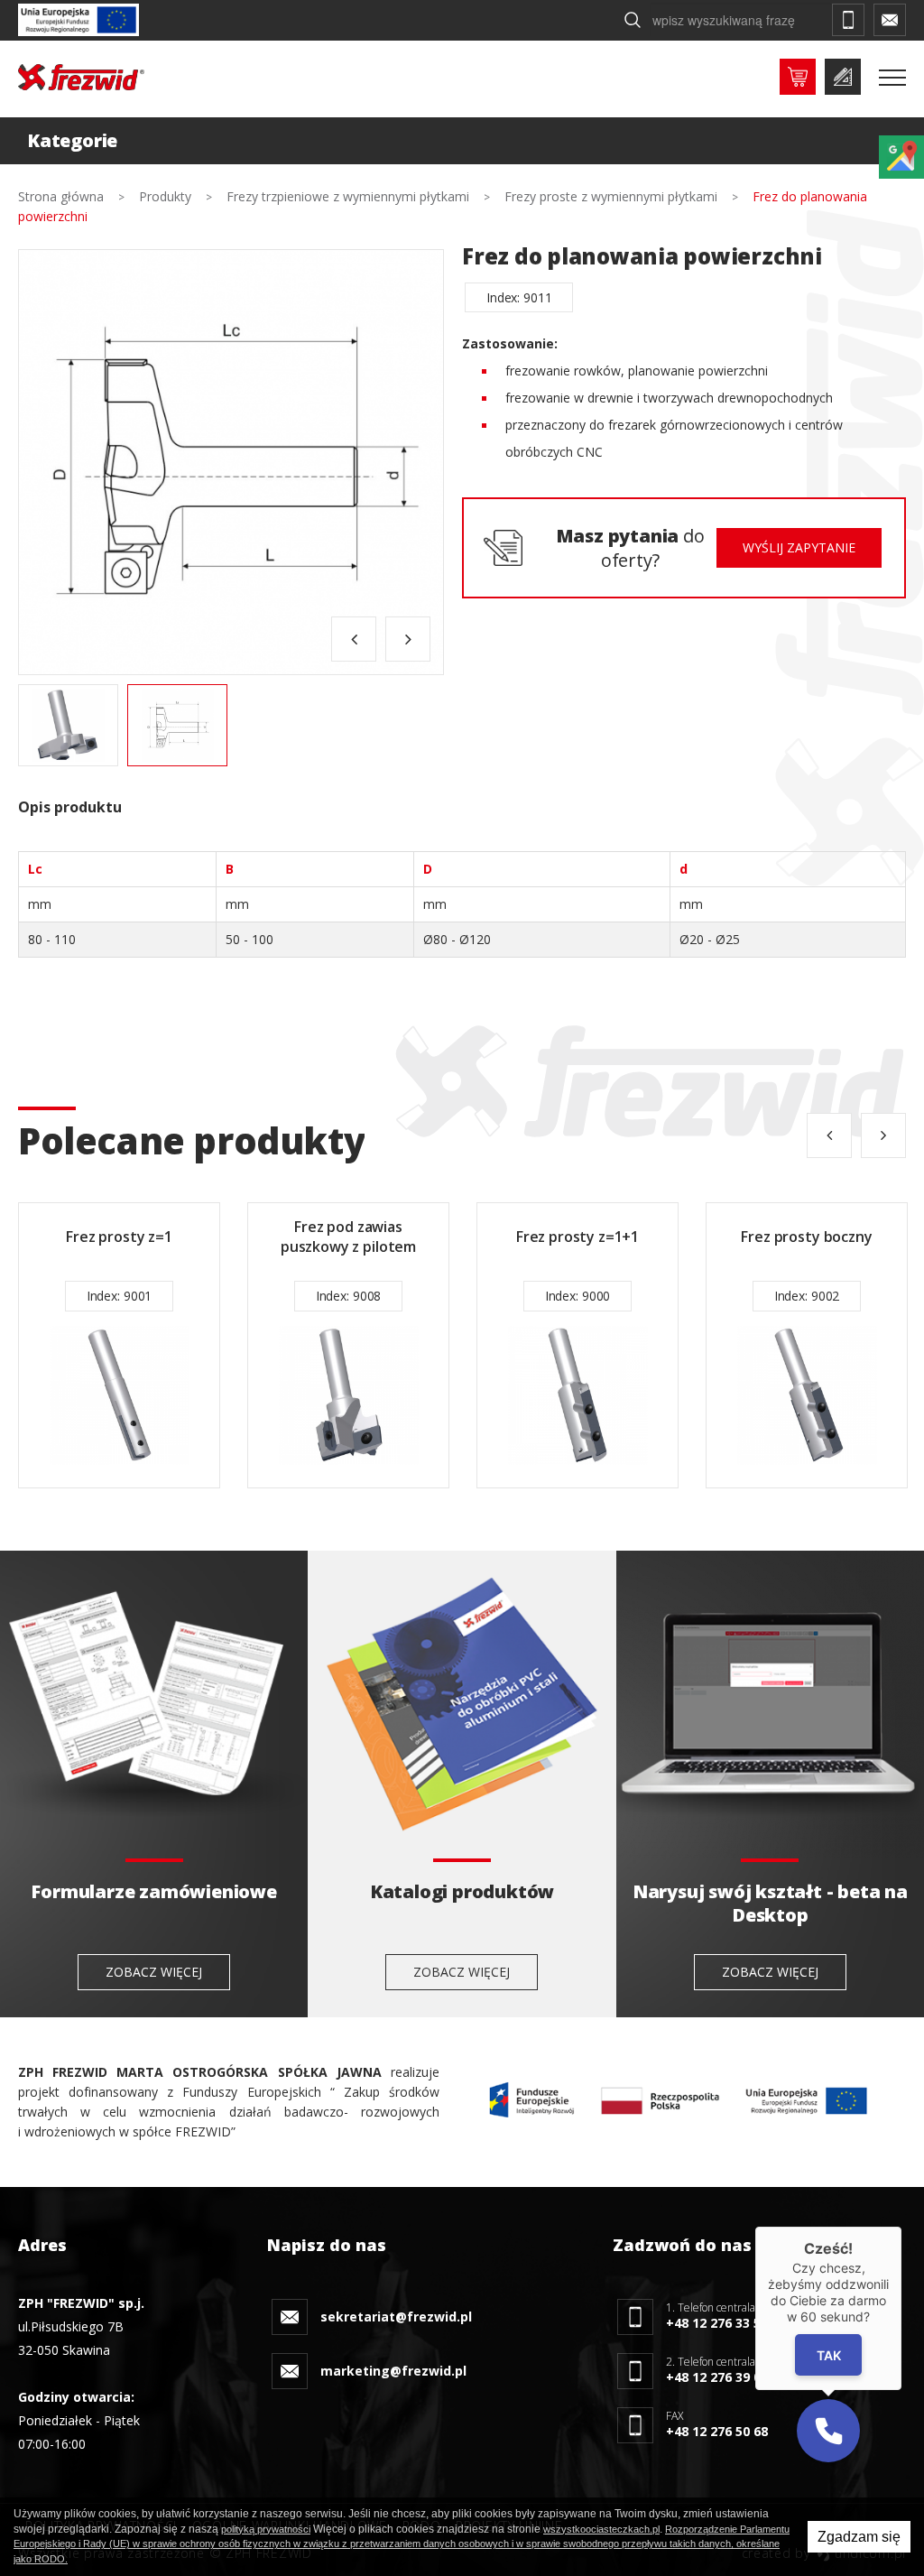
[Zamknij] (901, 2227)
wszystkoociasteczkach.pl (601, 2529)
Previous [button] (354, 639)
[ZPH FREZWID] (81, 77)
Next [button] (408, 639)
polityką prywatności (266, 2529)
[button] (828, 2431)
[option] (231, 462)
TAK (829, 2355)
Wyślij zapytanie (799, 547)
